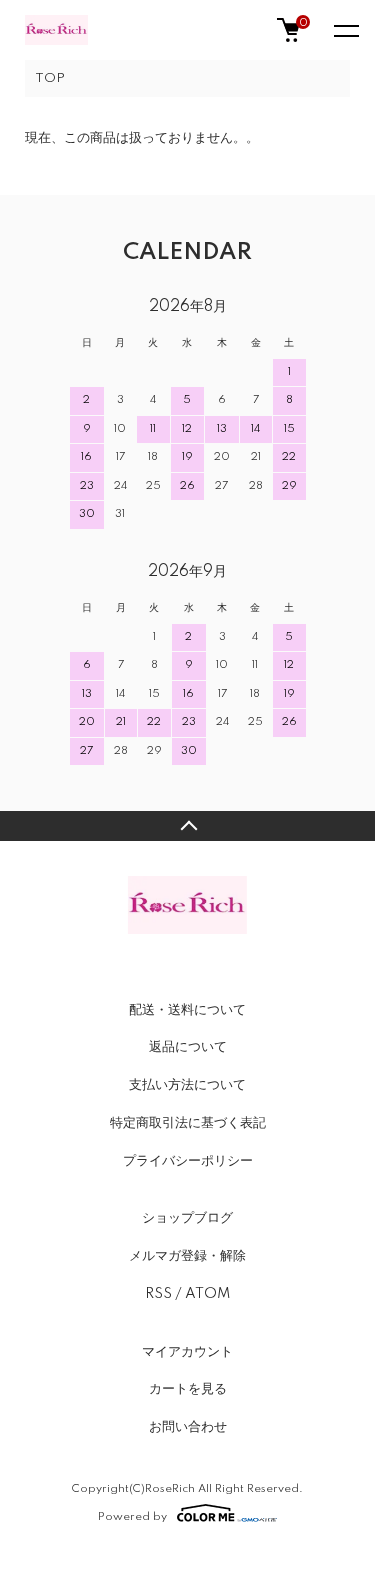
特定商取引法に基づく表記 (188, 1123)
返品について (188, 1047)
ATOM (207, 1294)
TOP (50, 78)
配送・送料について (187, 1010)
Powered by (132, 1516)
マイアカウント (187, 1352)
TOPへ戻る (187, 826)
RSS (158, 1294)
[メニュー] (345, 30)
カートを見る (188, 1389)
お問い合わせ (188, 1427)
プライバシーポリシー (188, 1161)
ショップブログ (187, 1218)
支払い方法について (187, 1085)
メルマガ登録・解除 (187, 1256)
